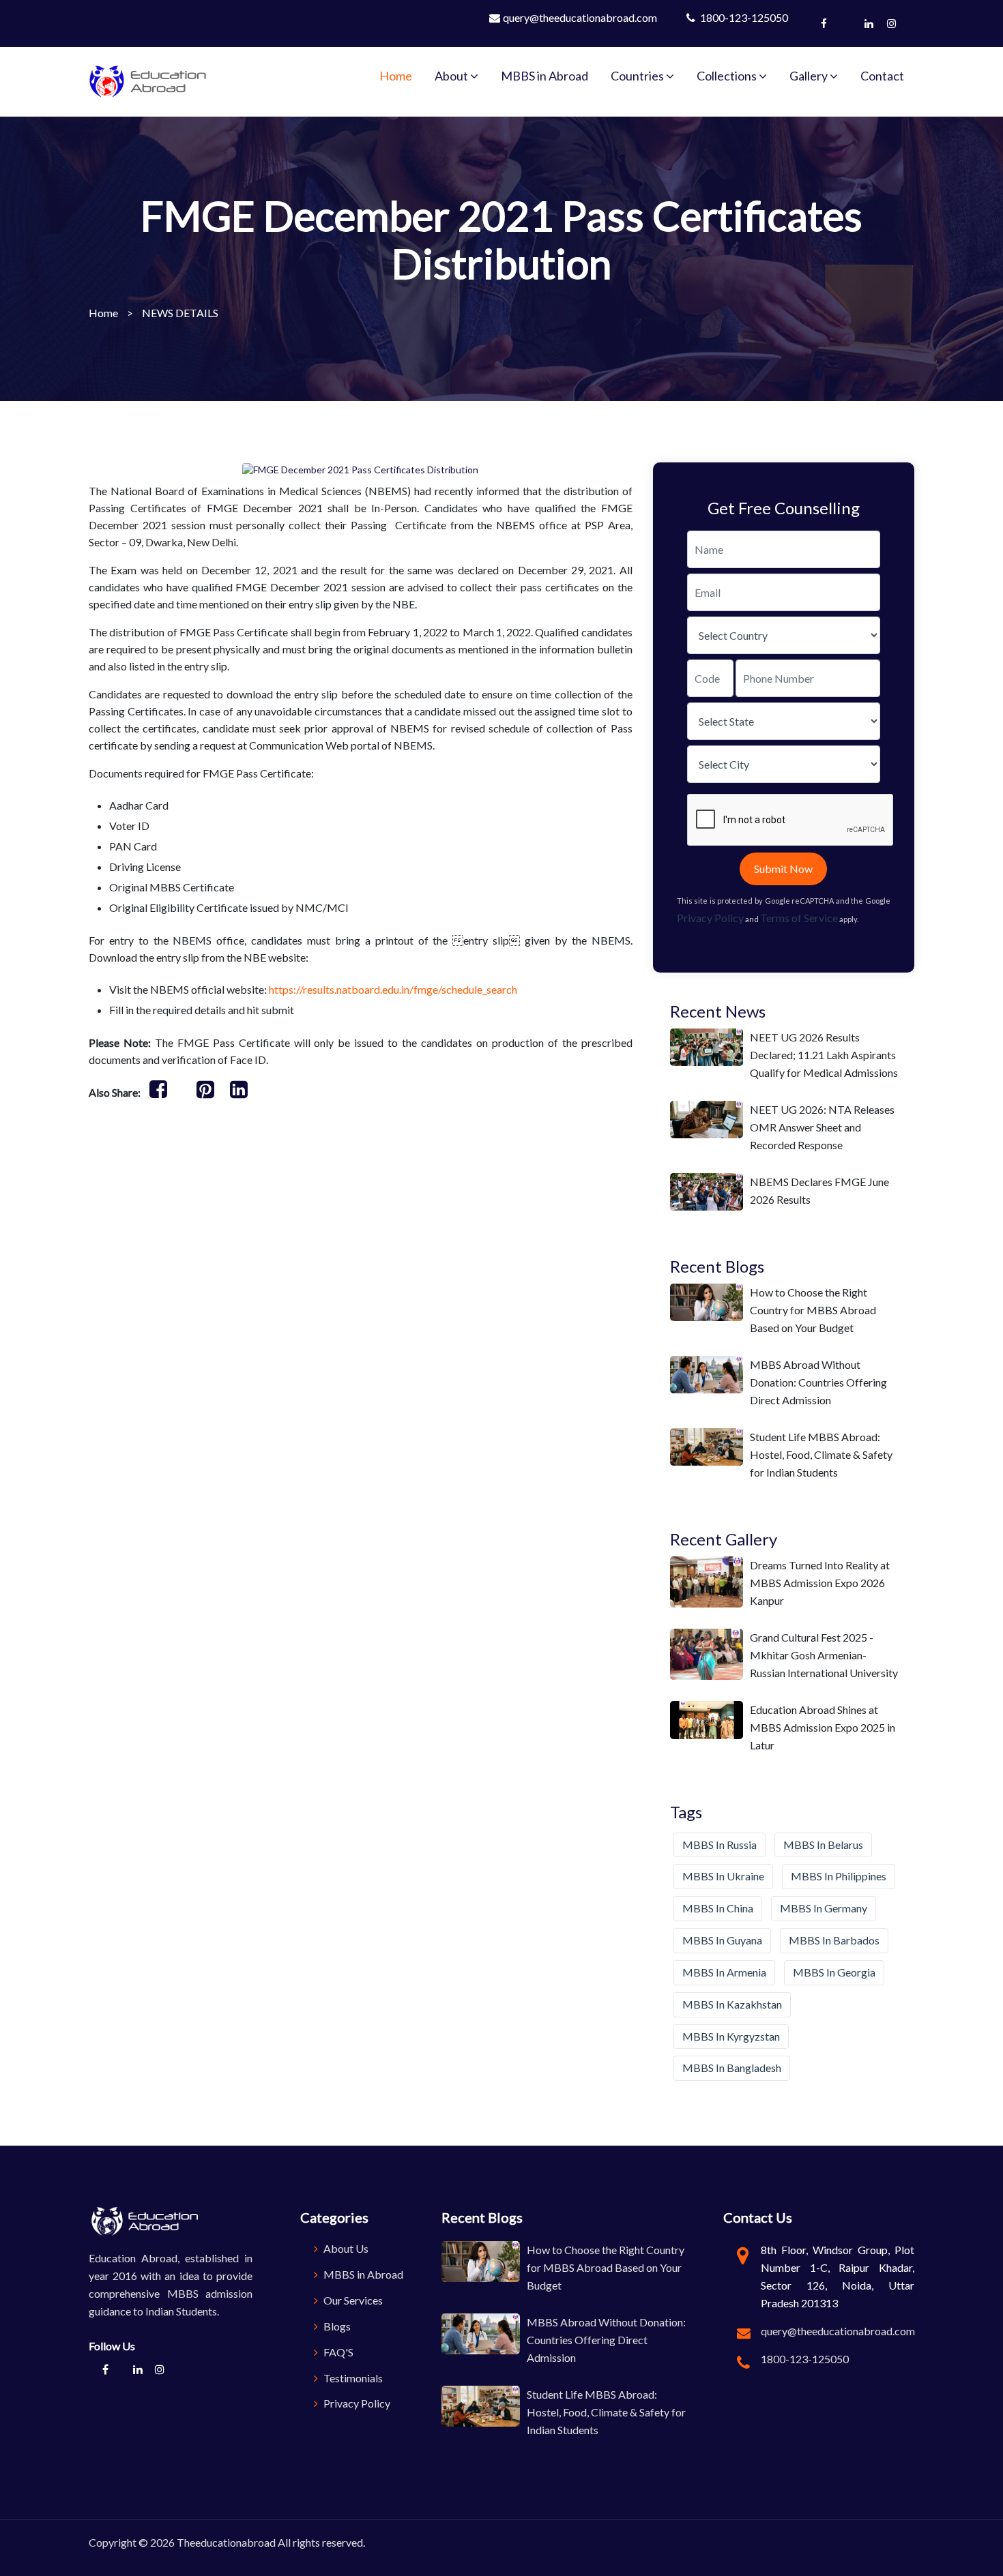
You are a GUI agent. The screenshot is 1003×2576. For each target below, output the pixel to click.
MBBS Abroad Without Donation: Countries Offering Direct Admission (818, 1382)
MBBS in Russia (719, 1845)
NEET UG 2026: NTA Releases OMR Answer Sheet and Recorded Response (822, 1127)
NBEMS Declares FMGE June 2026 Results (819, 1190)
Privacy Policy (710, 918)
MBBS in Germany (824, 1908)
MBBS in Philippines (839, 1876)
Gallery (810, 76)
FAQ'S (337, 2352)
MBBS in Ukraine (723, 1876)
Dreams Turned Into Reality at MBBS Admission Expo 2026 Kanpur (820, 1583)
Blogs (336, 2326)
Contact (882, 76)
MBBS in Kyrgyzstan (731, 2036)
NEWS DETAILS (180, 313)
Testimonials (352, 2378)
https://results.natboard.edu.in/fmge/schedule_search (394, 989)
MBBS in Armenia (724, 1972)
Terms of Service (799, 918)
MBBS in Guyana (722, 1940)
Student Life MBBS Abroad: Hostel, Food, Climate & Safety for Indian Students (821, 1454)
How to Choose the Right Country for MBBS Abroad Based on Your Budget (813, 1310)
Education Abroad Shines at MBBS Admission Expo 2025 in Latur (823, 1727)
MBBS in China (718, 1908)
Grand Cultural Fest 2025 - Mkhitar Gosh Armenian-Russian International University (824, 1655)
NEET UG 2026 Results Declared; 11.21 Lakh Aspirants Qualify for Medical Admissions (824, 1055)
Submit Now (783, 869)
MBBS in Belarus (823, 1845)
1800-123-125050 (743, 17)
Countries (638, 76)
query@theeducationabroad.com (580, 17)
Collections (728, 76)
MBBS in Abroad (544, 76)
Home (396, 76)
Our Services (352, 2300)
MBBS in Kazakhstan (732, 2004)
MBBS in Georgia (834, 1972)
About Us (345, 2248)
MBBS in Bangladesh (732, 2068)
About (452, 76)
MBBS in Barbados (834, 1940)
